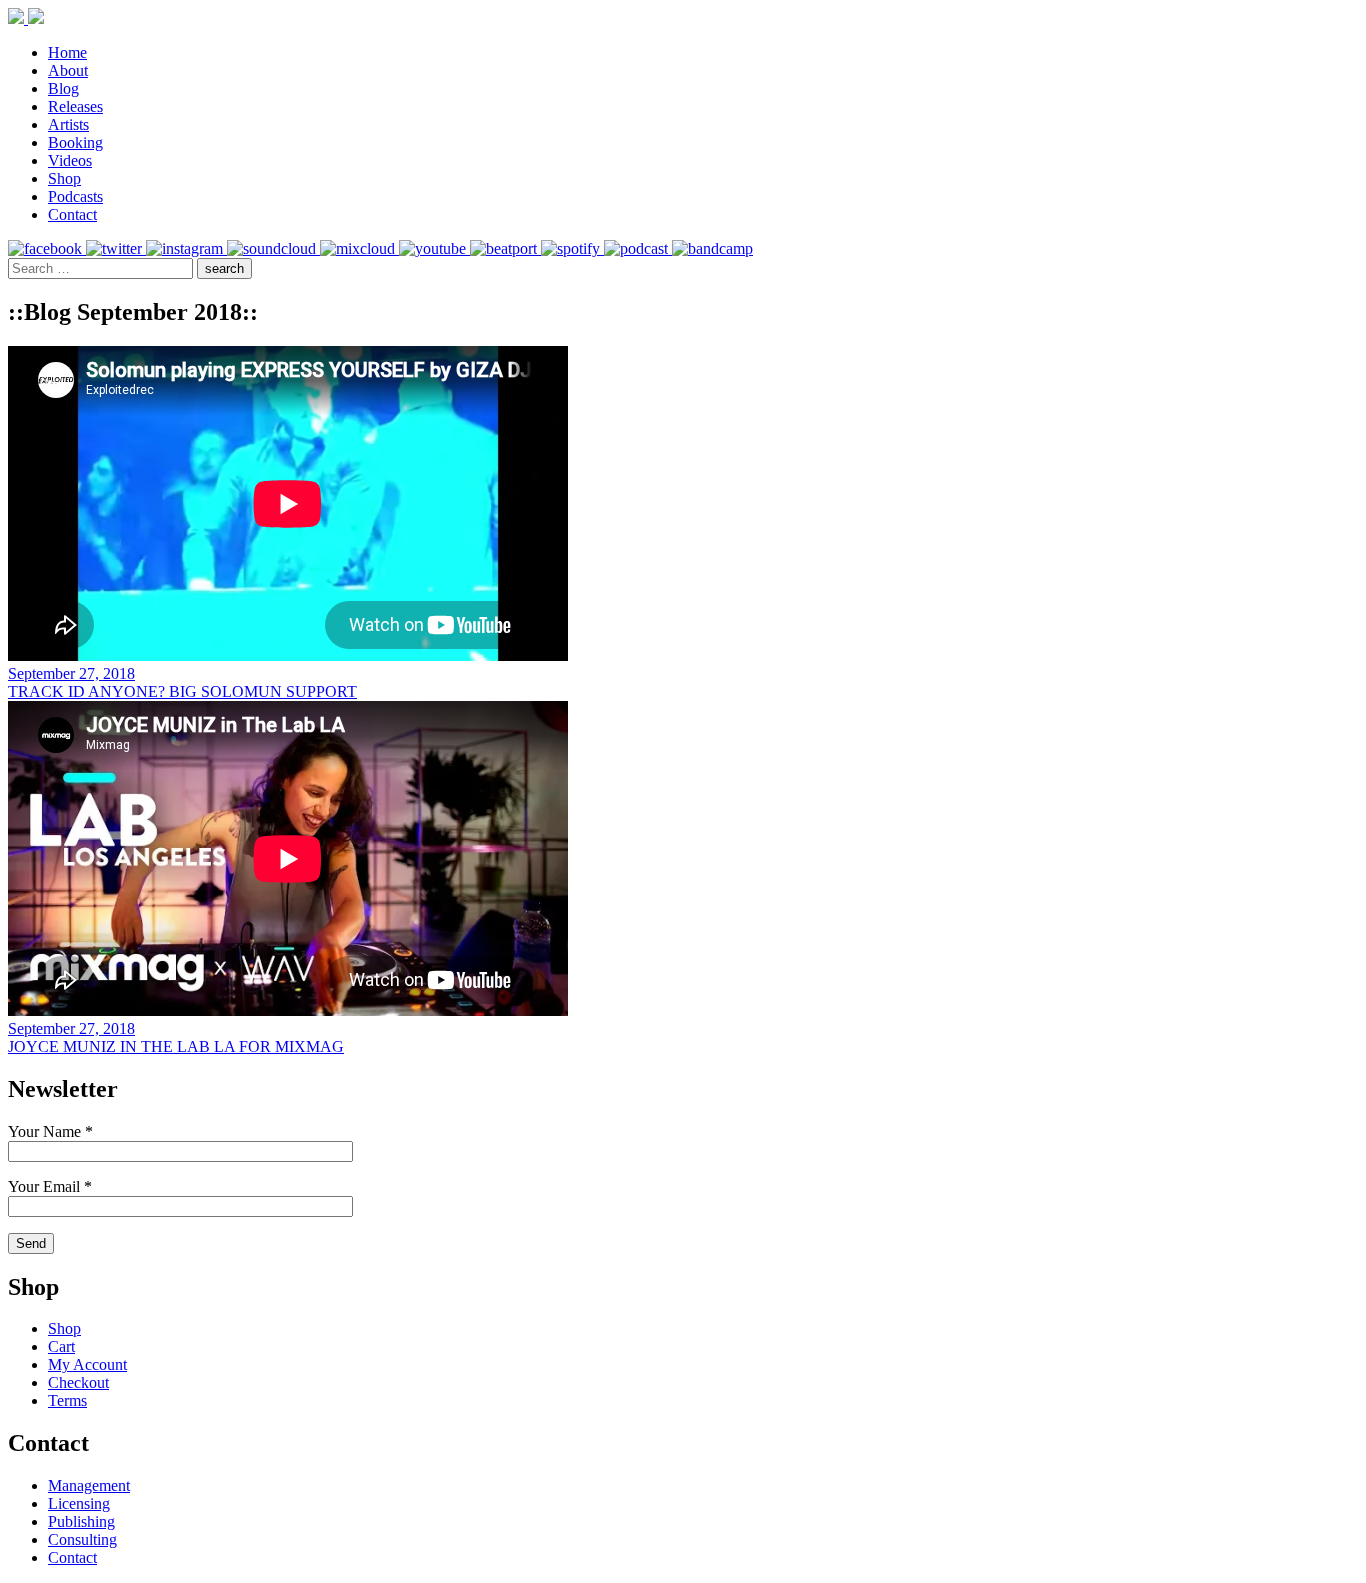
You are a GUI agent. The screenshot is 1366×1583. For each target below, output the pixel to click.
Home (67, 52)
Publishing (81, 1521)
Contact (72, 214)
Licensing (79, 1503)
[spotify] (572, 248)
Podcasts (75, 196)
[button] (224, 268)
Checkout (78, 1382)
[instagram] (186, 248)
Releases (75, 106)
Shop (64, 178)
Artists (68, 124)
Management (89, 1485)
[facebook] (47, 248)
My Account (87, 1364)
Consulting (82, 1539)
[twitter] (116, 248)
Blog (63, 88)
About (68, 70)
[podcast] (638, 248)
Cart (61, 1346)
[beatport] (505, 248)
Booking (75, 142)
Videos (70, 160)
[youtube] (434, 248)
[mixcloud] (359, 248)
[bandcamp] (712, 248)
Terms (67, 1400)
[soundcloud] (273, 248)
